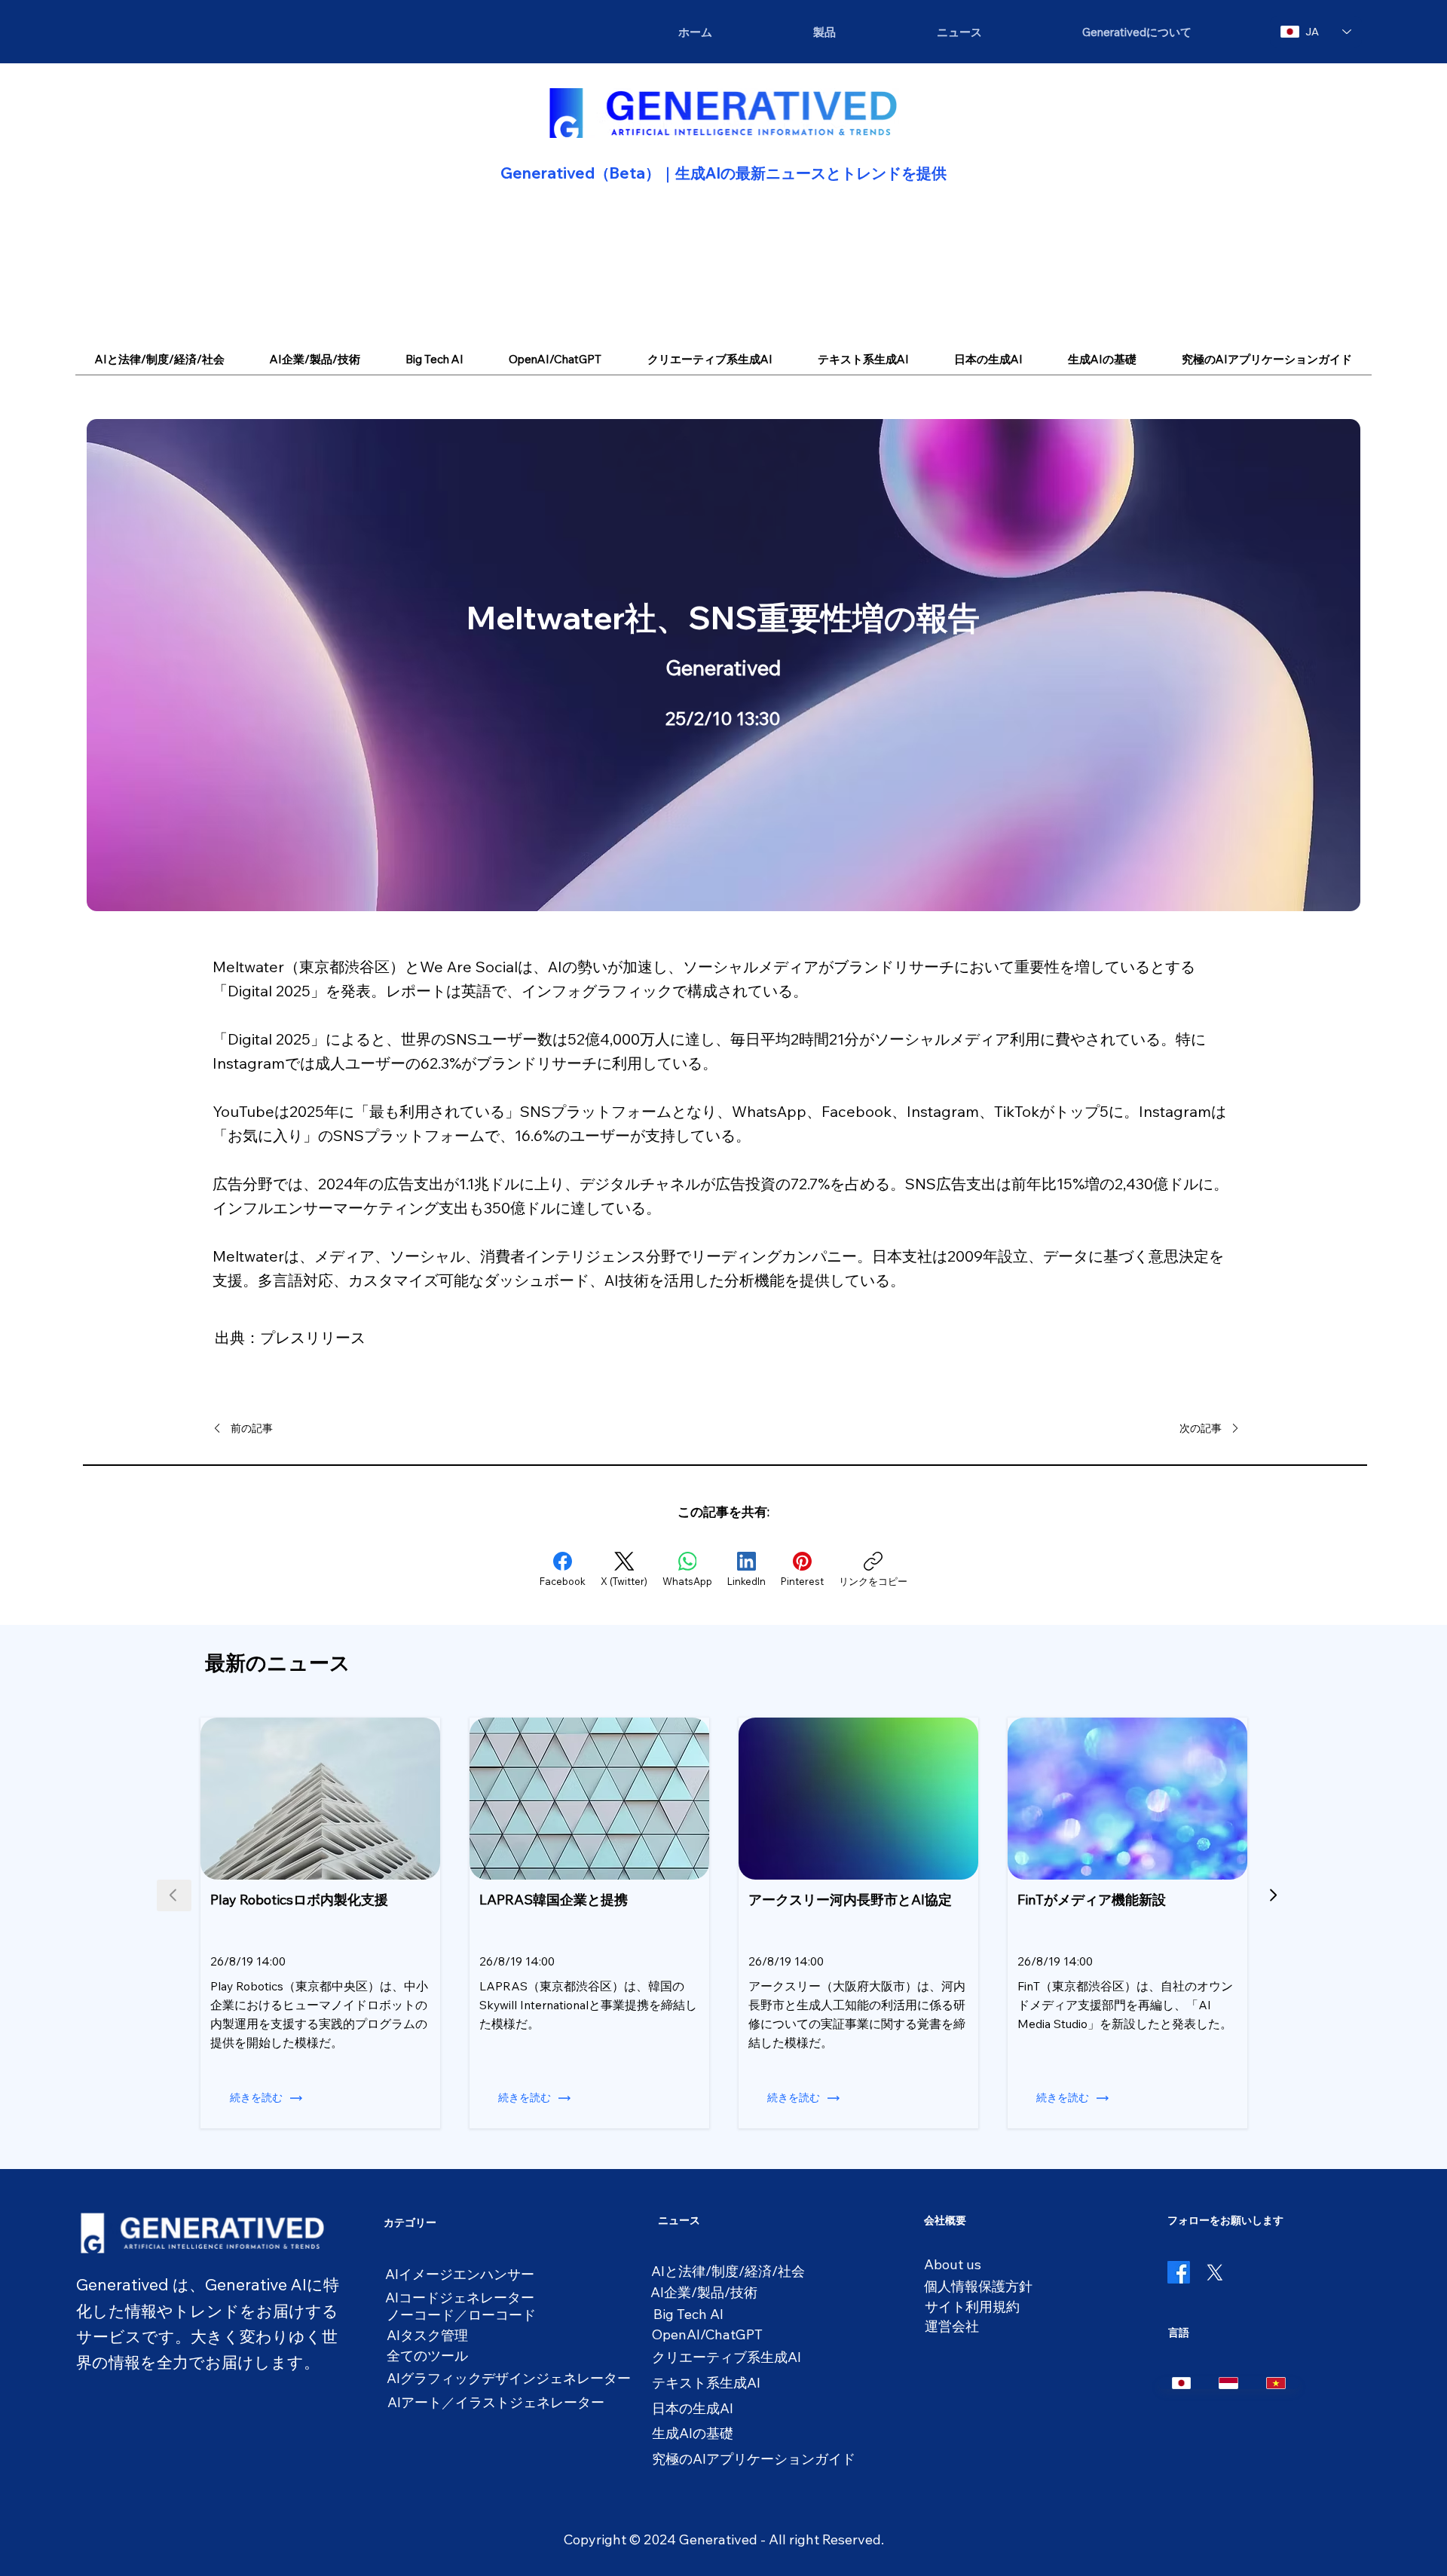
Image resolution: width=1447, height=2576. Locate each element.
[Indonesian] (1228, 2383)
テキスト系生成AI (706, 2383)
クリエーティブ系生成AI (727, 2357)
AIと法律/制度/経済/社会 (728, 2271)
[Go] (1273, 1895)
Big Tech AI (688, 2314)
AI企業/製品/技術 (704, 2292)
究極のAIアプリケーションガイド (754, 2459)
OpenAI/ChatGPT (707, 2334)
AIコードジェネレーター (460, 2298)
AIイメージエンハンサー (460, 2274)
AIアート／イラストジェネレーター (496, 2402)
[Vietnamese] (1276, 2383)
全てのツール (427, 2356)
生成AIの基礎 (693, 2433)
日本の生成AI (693, 2408)
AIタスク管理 (427, 2335)
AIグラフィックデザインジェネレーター (509, 2378)
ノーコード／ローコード (461, 2315)
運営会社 (952, 2326)
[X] (1215, 2272)
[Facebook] (1179, 2272)
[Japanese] (1182, 2383)
